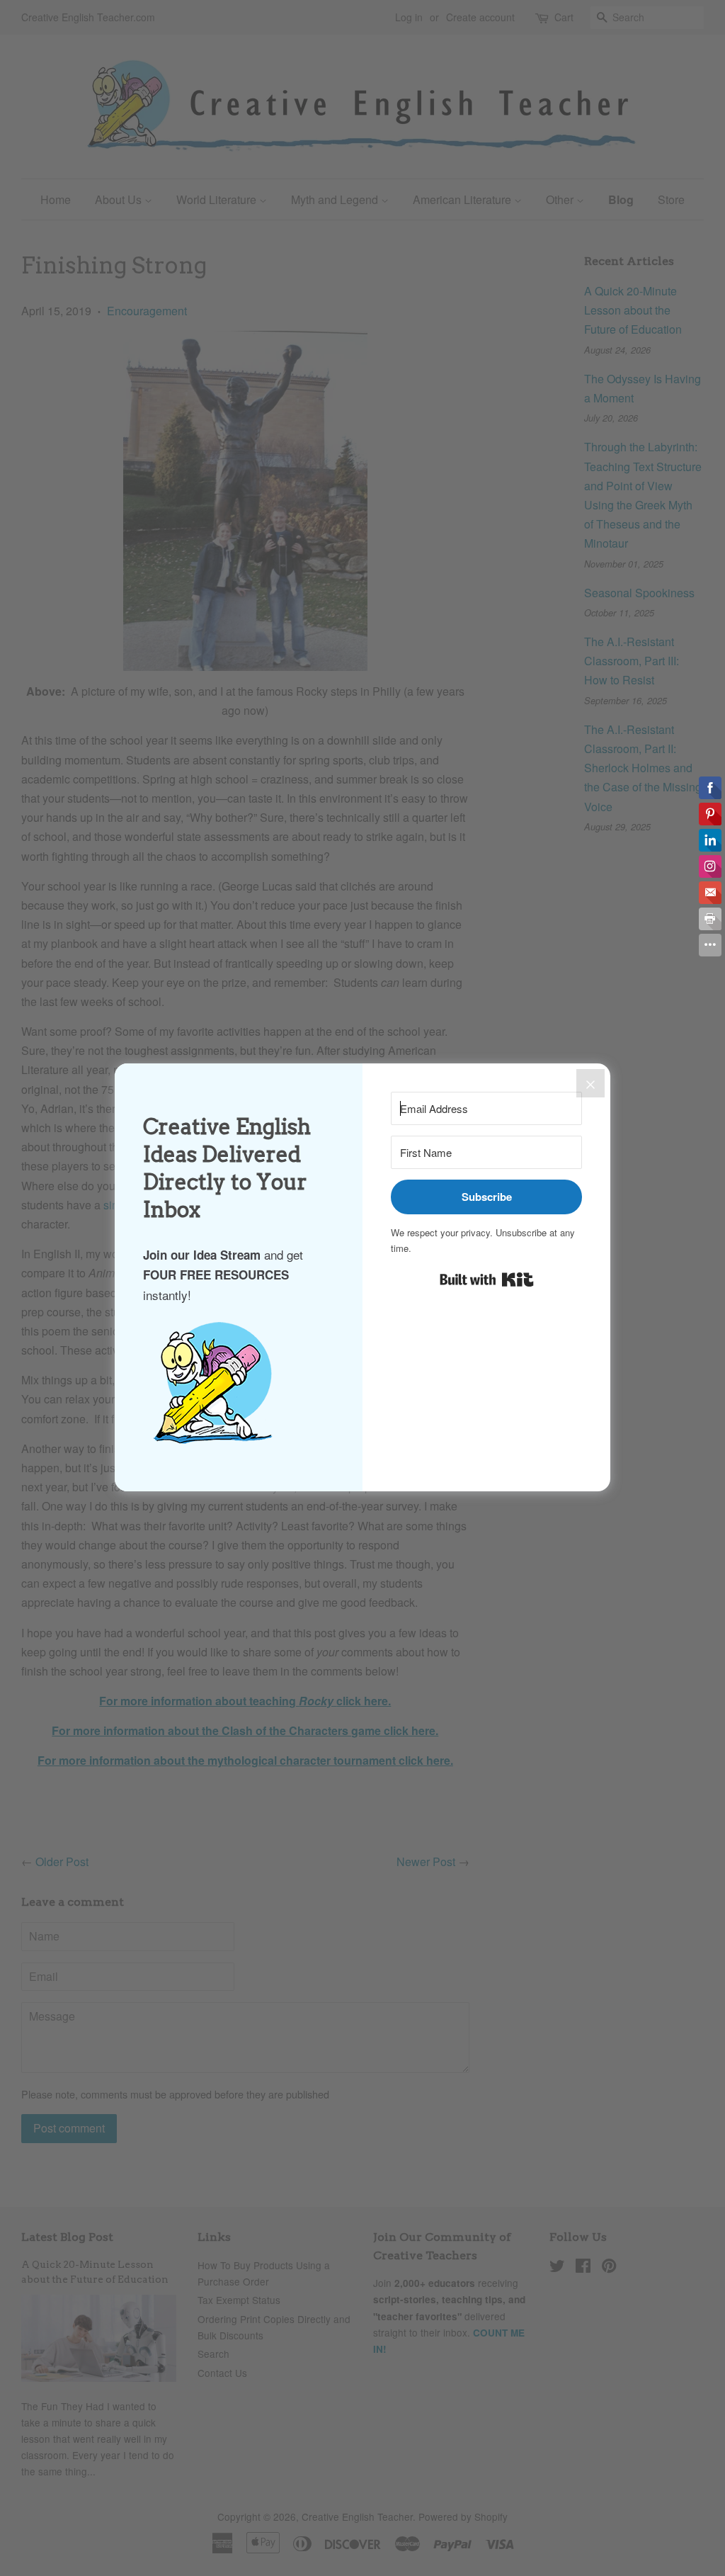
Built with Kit (487, 1279)
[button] (239, 1390)
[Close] (590, 1083)
